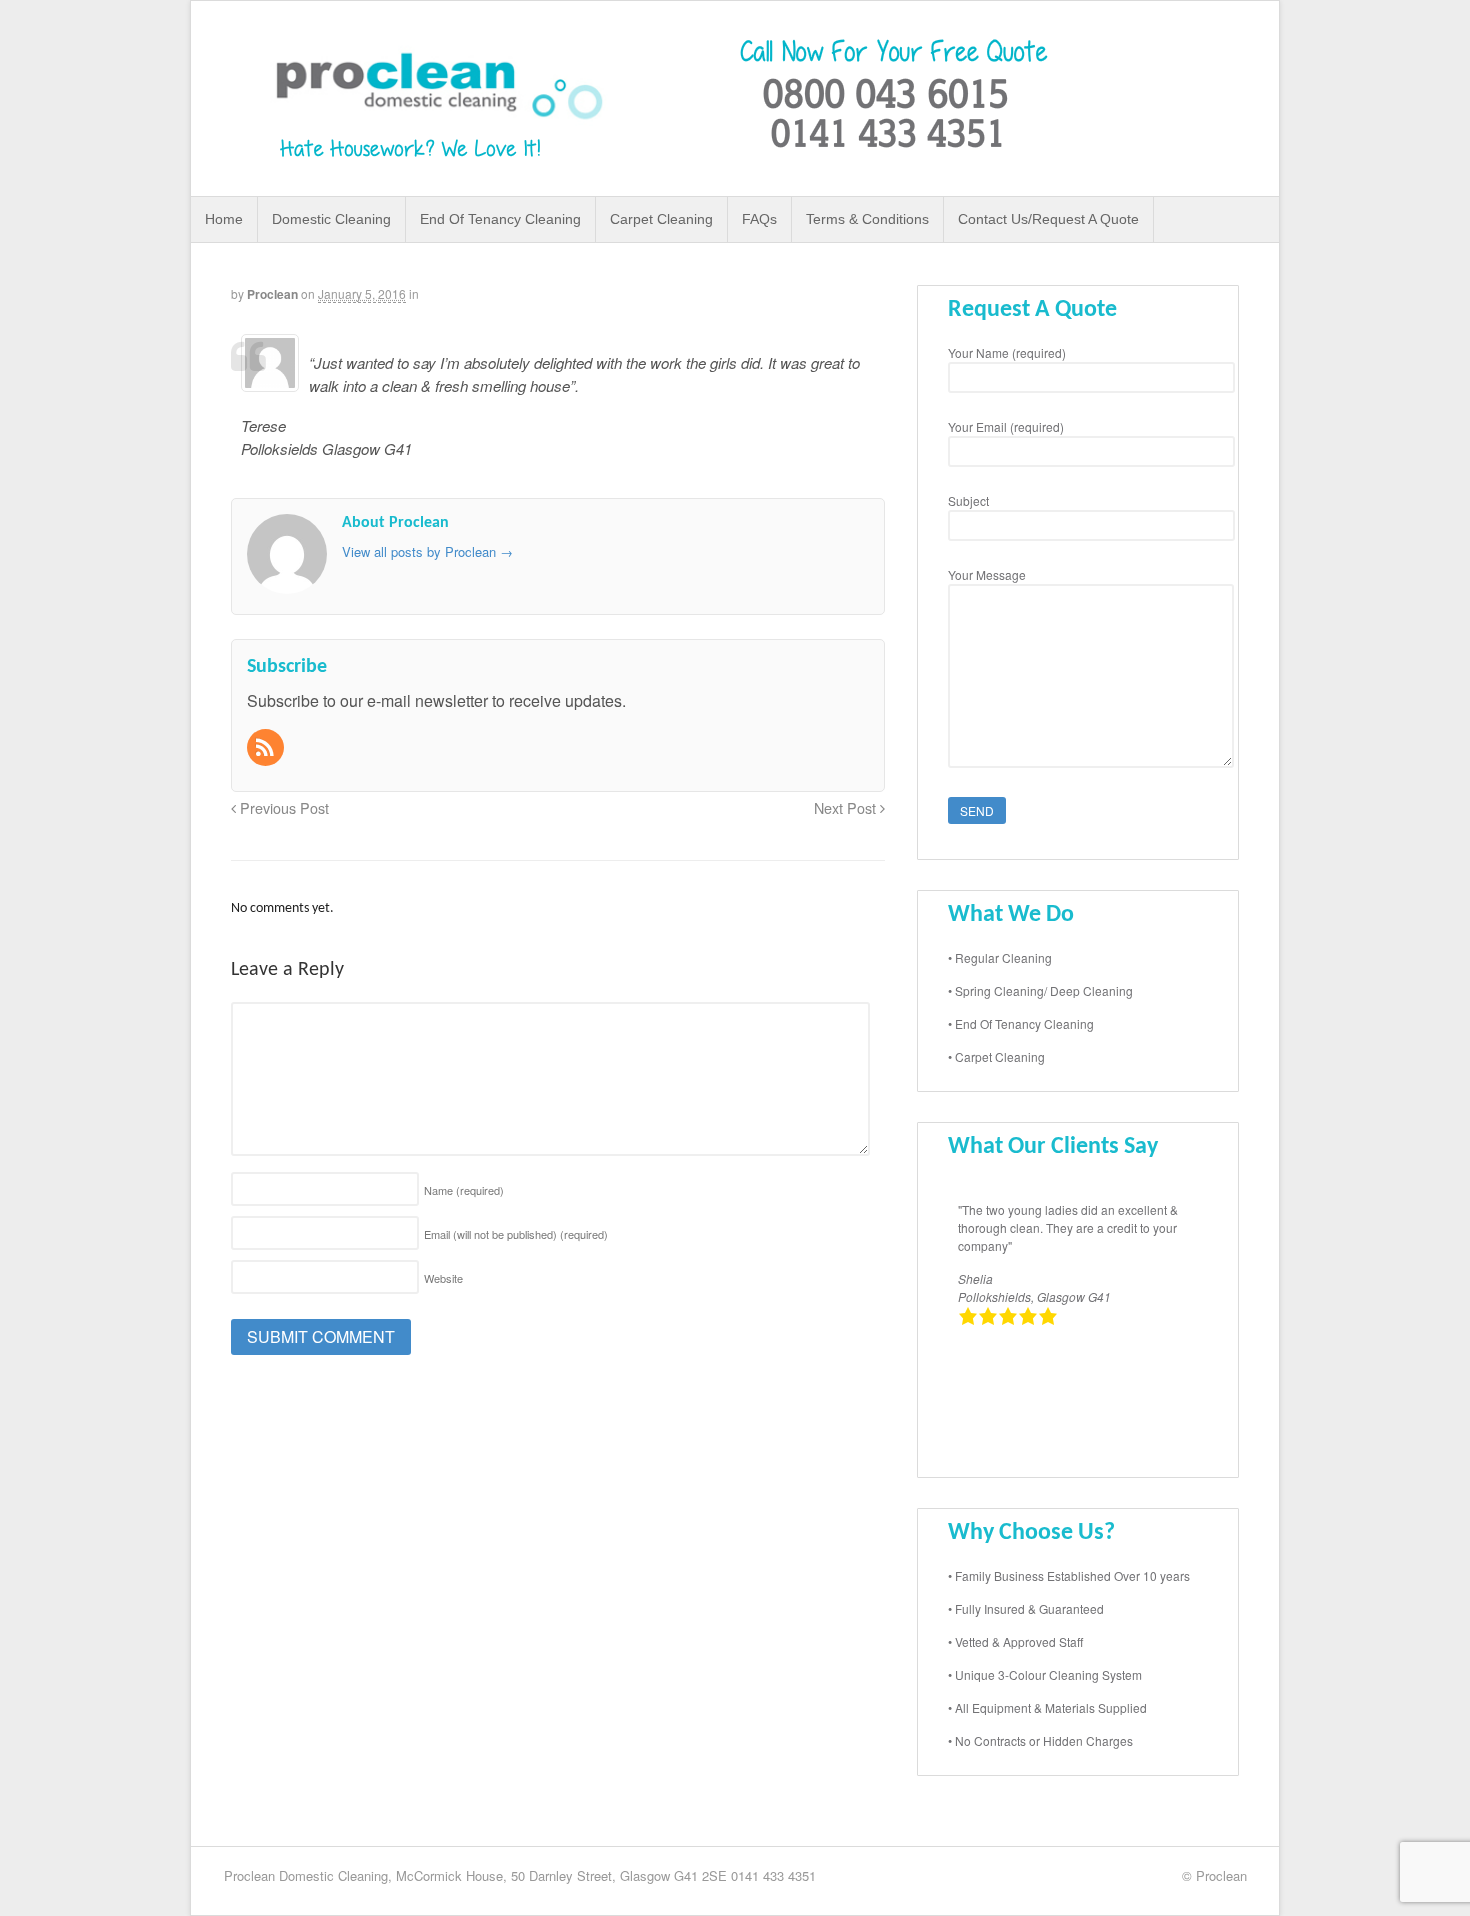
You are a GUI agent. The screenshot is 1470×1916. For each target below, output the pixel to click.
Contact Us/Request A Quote (1048, 219)
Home (224, 219)
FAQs (759, 219)
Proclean (272, 294)
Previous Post (282, 807)
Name (464, 1190)
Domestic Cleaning (331, 219)
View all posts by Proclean (427, 551)
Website (443, 1278)
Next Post (847, 807)
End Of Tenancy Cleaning (500, 219)
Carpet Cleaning (661, 219)
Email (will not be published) (516, 1234)
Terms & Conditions (867, 219)
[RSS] (267, 748)
